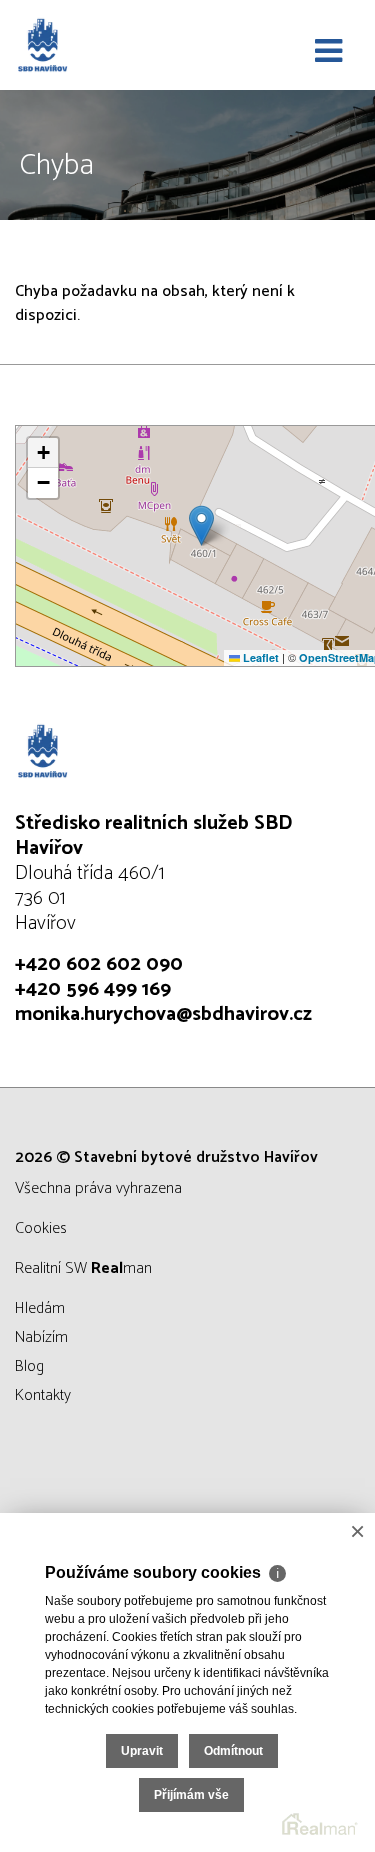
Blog (29, 1366)
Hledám (40, 1308)
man (121, 1268)
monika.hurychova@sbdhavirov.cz (163, 1014)
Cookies (41, 1228)
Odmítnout (233, 1751)
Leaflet (259, 657)
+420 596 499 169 (93, 989)
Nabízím (41, 1337)
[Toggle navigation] (328, 52)
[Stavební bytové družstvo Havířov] (115, 45)
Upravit (142, 1751)
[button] (201, 525)
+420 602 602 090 (99, 964)
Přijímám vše (191, 1795)
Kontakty (43, 1395)
